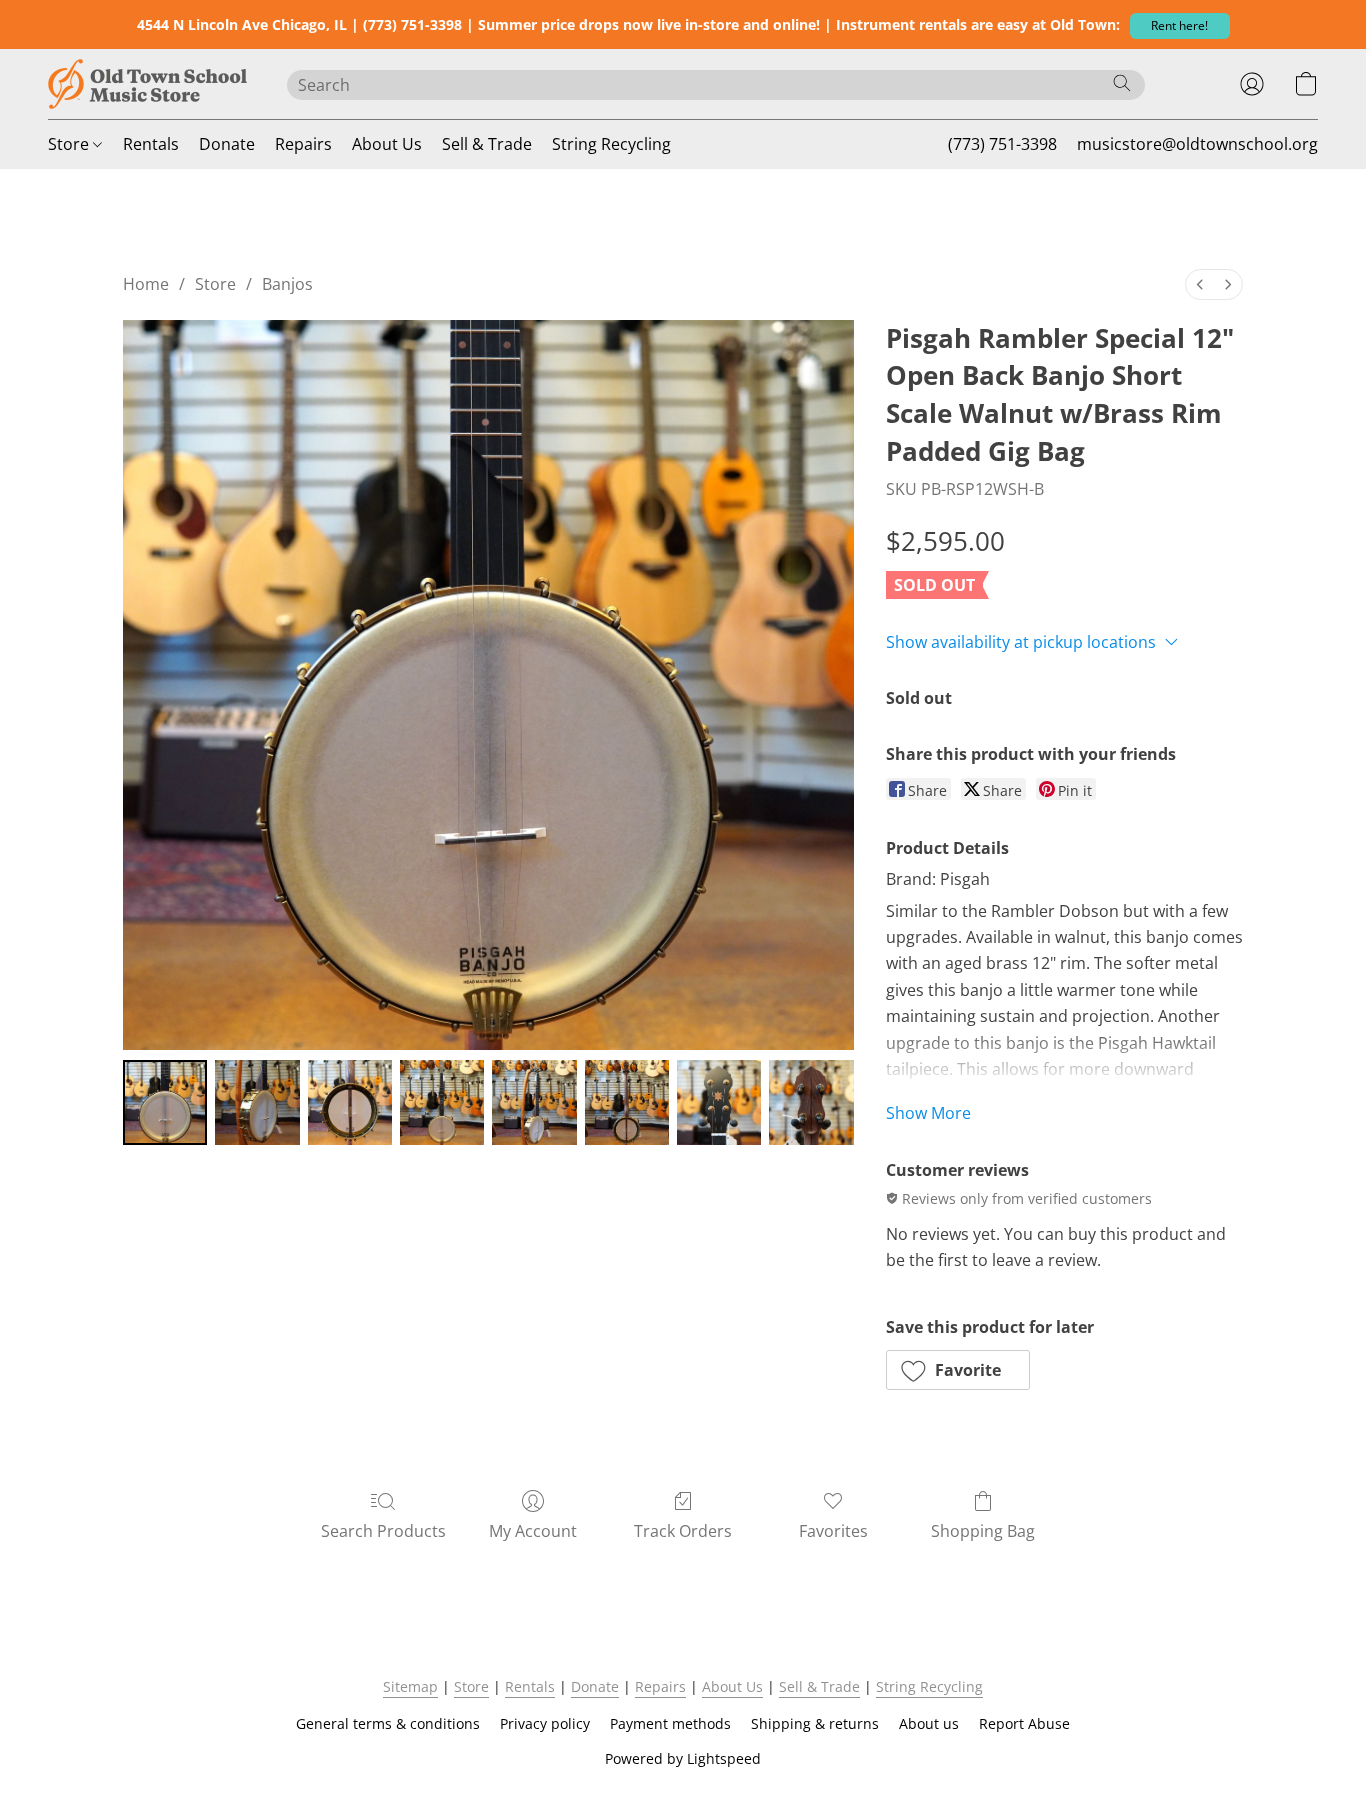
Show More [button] (928, 1113)
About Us (387, 144)
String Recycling (611, 144)
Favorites (833, 1531)
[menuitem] (1200, 284)
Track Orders (683, 1531)
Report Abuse (1024, 1723)
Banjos (287, 284)
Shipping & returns (815, 1723)
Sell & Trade (487, 144)
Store (70, 144)
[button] (1180, 26)
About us (929, 1723)
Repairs (303, 144)
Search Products (383, 1531)
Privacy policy (545, 1723)
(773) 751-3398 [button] (1002, 144)
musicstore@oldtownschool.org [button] (1197, 144)
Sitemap (410, 1686)
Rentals (151, 144)
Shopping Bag (983, 1531)
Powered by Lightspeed (683, 1758)
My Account (533, 1531)
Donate (227, 144)
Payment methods (670, 1723)
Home (146, 284)
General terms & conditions (388, 1723)
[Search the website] (1122, 83)
